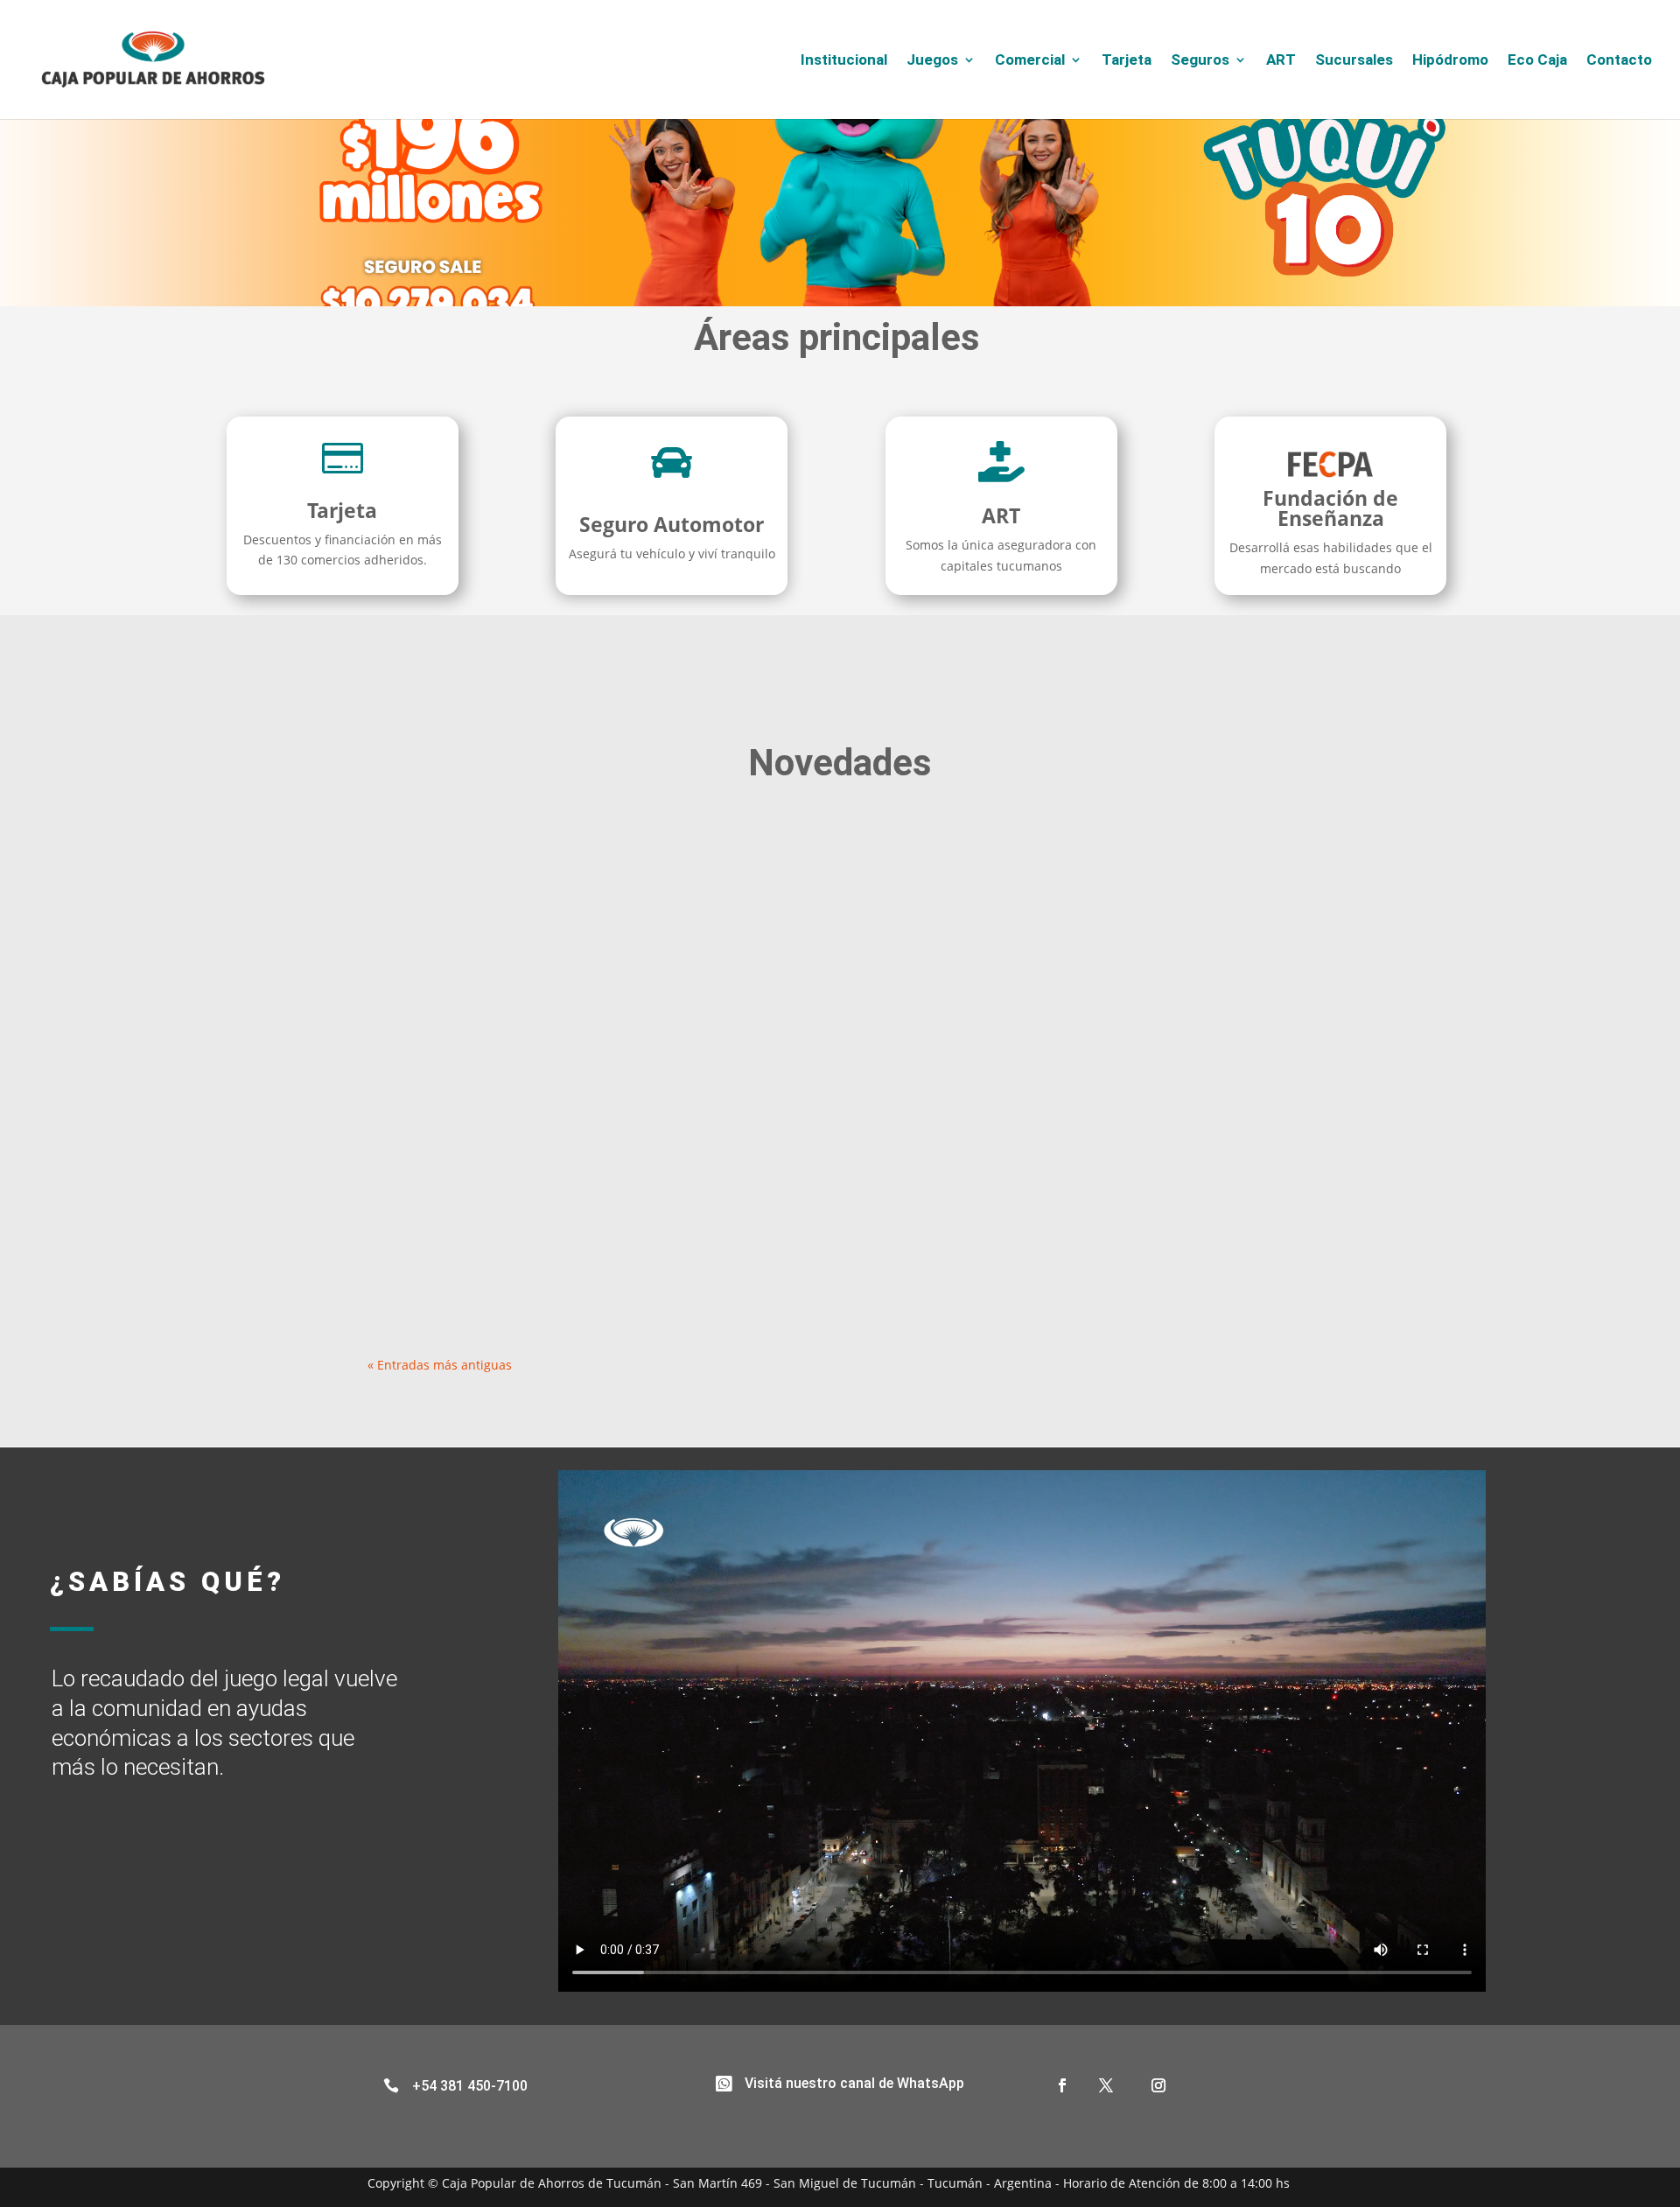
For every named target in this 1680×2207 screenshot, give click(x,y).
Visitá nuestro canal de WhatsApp (854, 2083)
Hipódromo (1450, 61)
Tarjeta (1127, 61)
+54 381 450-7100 (470, 2086)
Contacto (1619, 61)
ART (1281, 61)
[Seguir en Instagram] (1158, 2085)
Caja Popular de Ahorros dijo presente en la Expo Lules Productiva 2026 (642, 1201)
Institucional (844, 61)
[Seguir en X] (1106, 2085)
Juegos (932, 61)
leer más (409, 917)
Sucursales (1354, 61)
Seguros (1200, 61)
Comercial (1030, 61)
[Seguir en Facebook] (1062, 2085)
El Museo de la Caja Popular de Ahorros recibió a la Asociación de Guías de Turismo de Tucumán (730, 843)
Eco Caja (1537, 61)
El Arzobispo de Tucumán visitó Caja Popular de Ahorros (587, 1022)
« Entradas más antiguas (440, 1365)
